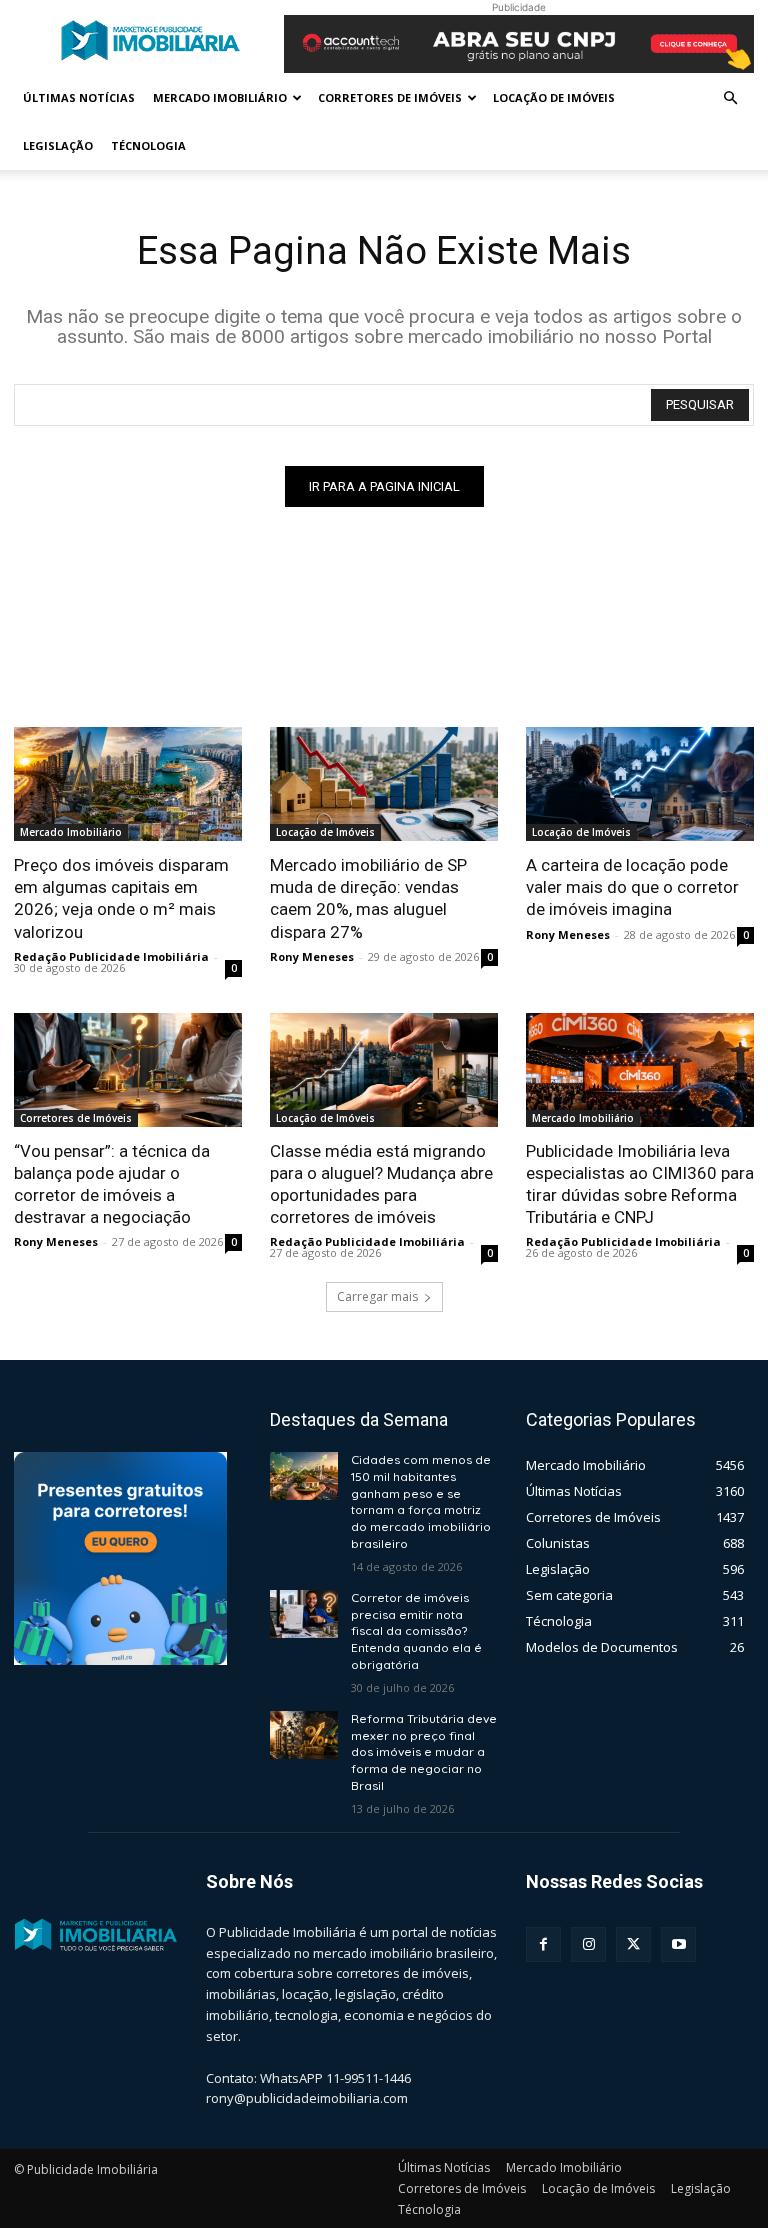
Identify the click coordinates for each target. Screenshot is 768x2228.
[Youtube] (678, 1944)
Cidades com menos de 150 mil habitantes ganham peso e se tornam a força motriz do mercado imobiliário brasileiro (421, 1501)
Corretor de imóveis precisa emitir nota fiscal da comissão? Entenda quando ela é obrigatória (416, 1631)
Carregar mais (377, 1296)
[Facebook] (543, 1944)
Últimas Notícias (79, 97)
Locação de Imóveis (554, 97)
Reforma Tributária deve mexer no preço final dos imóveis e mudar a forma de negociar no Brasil (424, 1752)
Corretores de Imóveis (390, 97)
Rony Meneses (312, 956)
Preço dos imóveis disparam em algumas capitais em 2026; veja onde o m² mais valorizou (121, 898)
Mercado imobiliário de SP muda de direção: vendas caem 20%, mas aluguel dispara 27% (368, 898)
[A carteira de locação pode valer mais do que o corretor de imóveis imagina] (640, 784)
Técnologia (148, 145)
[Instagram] (588, 1944)
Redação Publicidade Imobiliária (111, 956)
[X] (633, 1944)
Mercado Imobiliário (220, 97)
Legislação (58, 145)
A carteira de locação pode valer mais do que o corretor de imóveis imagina (632, 887)
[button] (730, 98)
